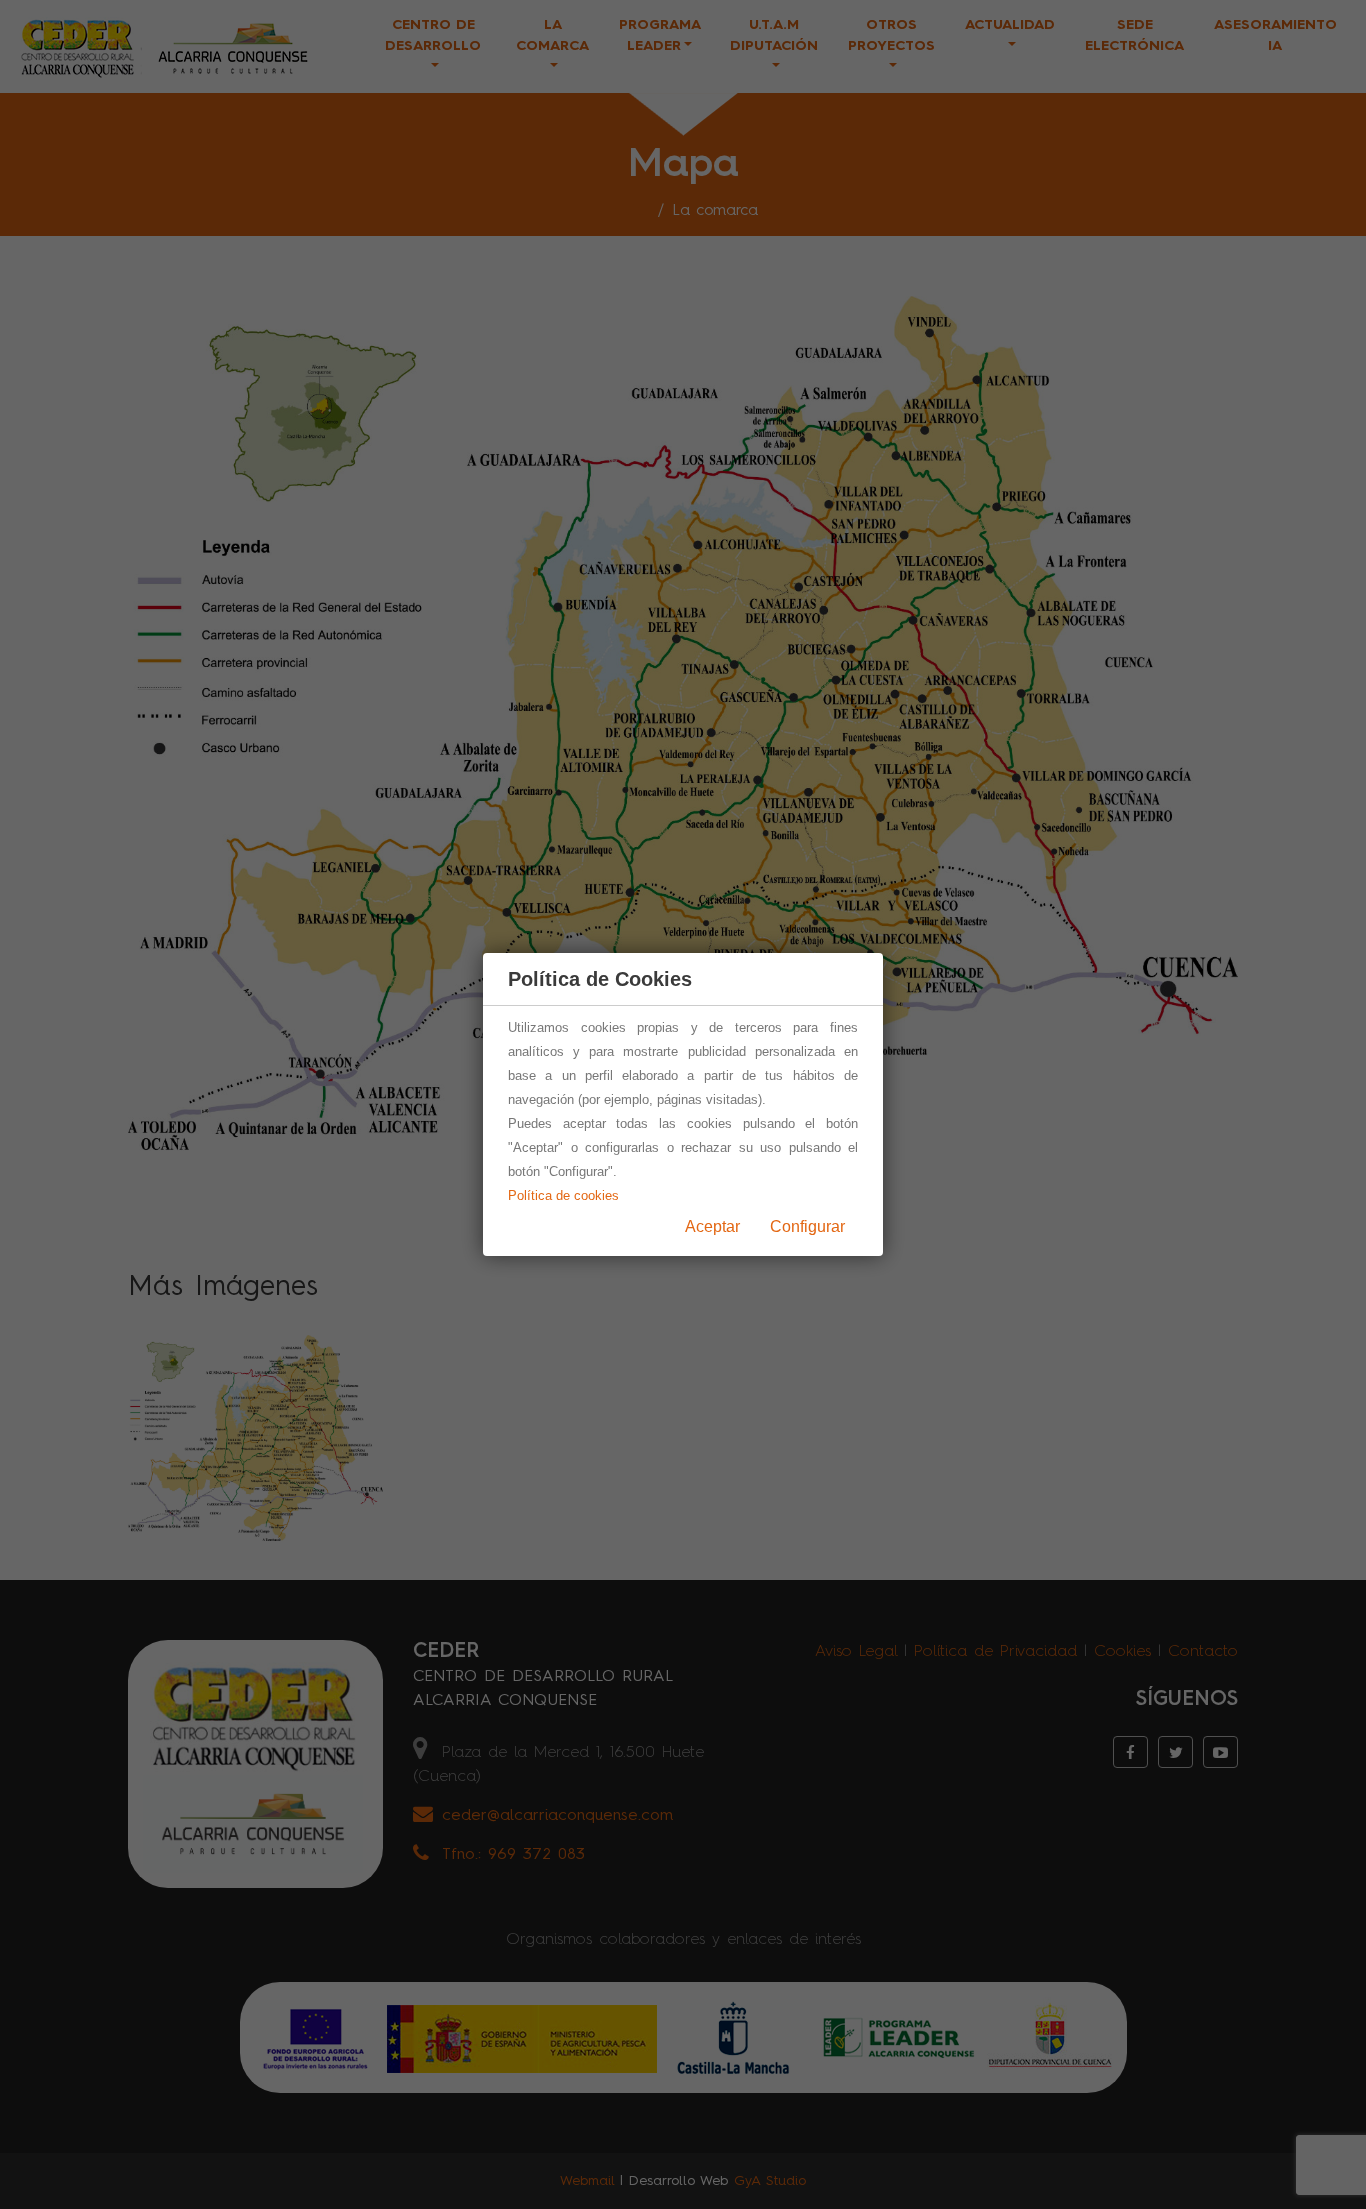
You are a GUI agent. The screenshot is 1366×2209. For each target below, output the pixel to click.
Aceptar (712, 1226)
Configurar (807, 1226)
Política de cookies (563, 1195)
